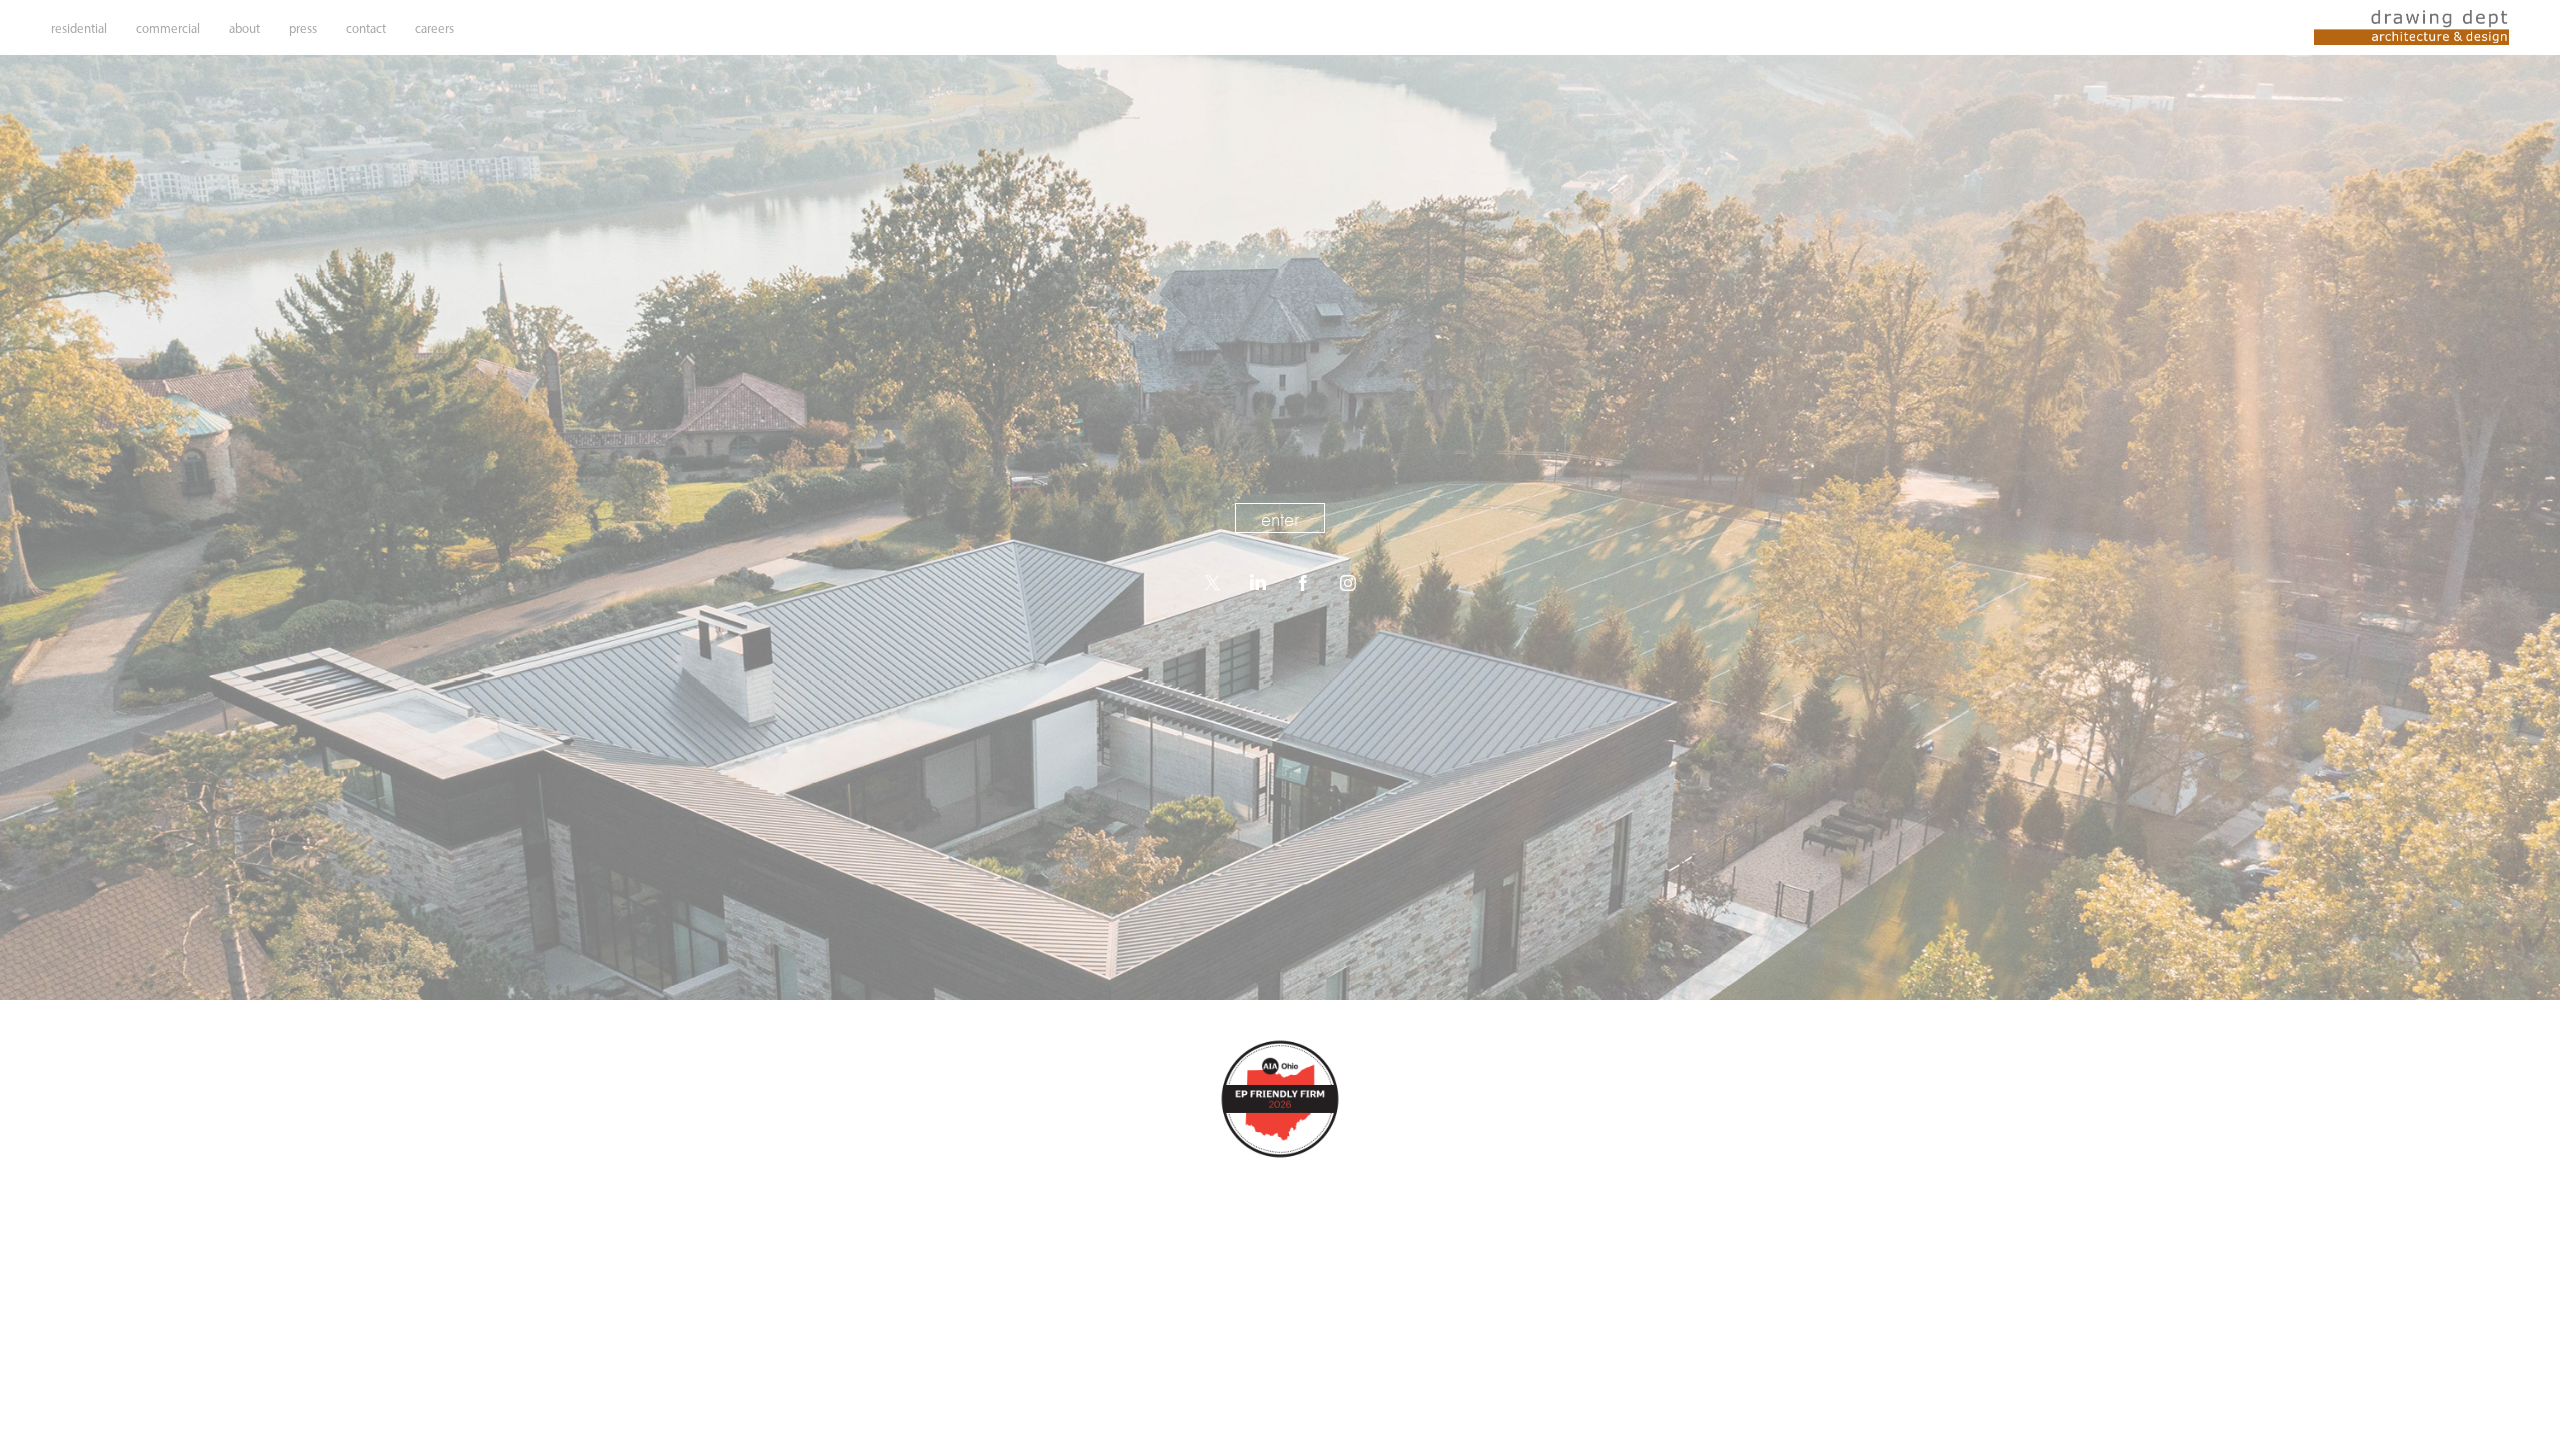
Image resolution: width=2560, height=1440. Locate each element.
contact (366, 28)
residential (79, 28)
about (244, 28)
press (303, 28)
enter (1280, 519)
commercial (168, 28)
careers (434, 28)
